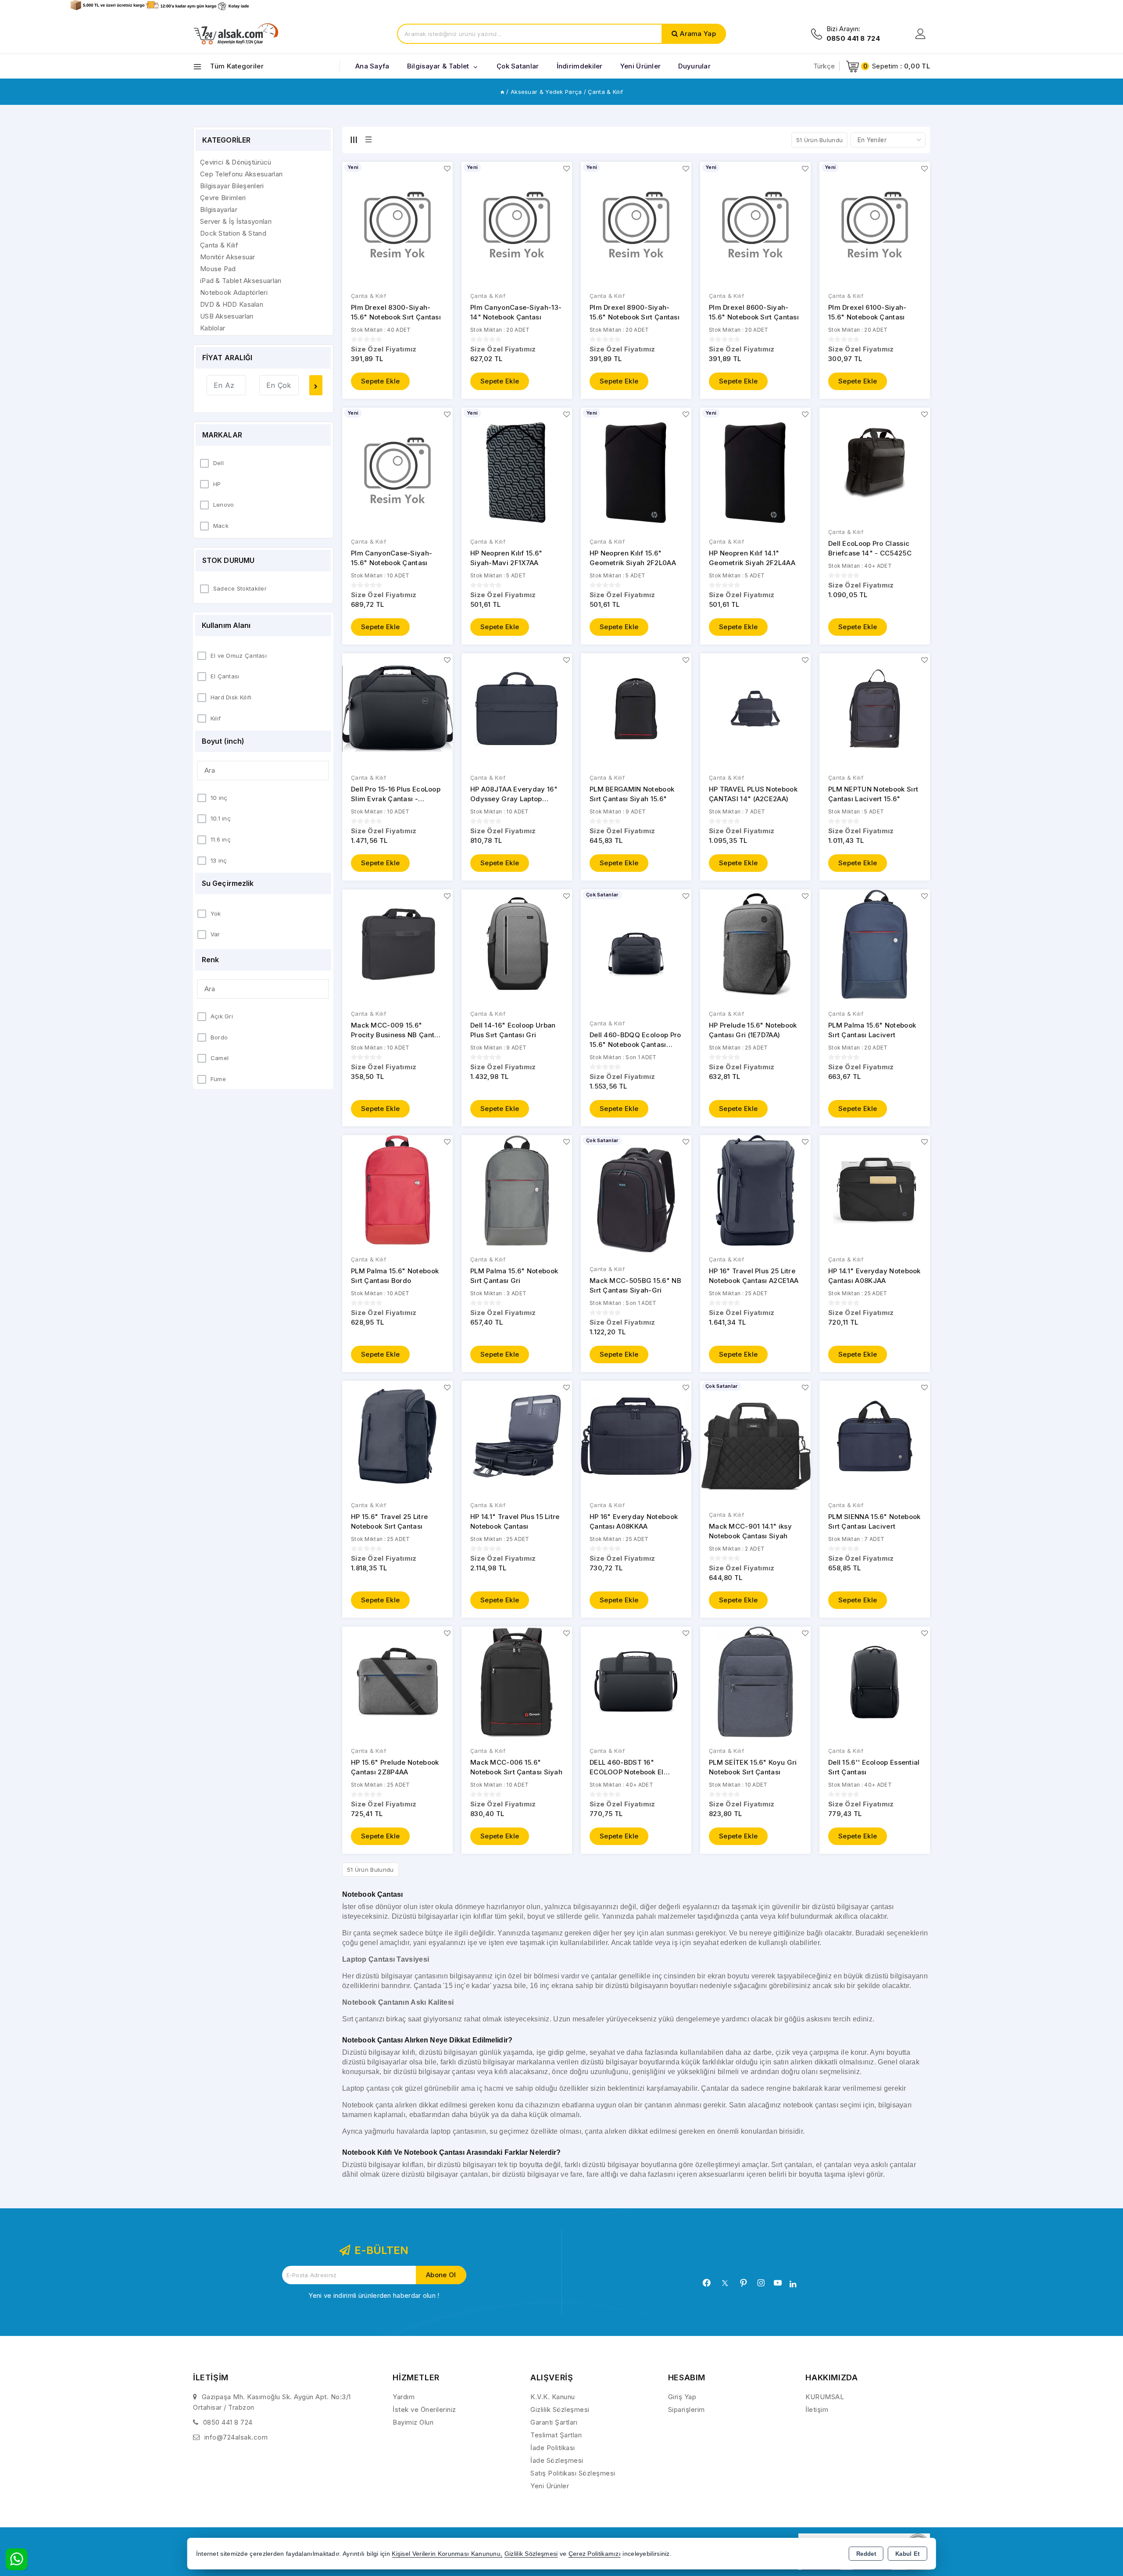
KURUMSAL (825, 2397)
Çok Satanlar (518, 66)
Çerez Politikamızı (595, 2554)
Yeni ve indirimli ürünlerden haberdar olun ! (374, 2295)
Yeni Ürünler (550, 2486)
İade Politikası (553, 2448)
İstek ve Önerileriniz (424, 2409)
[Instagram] (761, 2283)
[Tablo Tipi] (368, 140)
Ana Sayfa (372, 66)
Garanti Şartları (554, 2422)
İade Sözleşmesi (557, 2460)
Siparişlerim (687, 2409)
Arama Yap (698, 34)
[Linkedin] (793, 2284)
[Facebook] (707, 2283)
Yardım (404, 2397)
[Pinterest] (744, 2283)
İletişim (817, 2409)
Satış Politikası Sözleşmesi (573, 2473)
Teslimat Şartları (556, 2435)
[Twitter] (725, 2283)
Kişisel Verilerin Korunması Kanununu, (447, 2554)
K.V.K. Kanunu (553, 2397)
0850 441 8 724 (228, 2422)
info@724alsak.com (236, 2437)
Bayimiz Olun (413, 2422)
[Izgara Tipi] (354, 140)
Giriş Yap (682, 2397)
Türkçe (824, 66)
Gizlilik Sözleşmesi (560, 2409)
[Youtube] (778, 2283)
